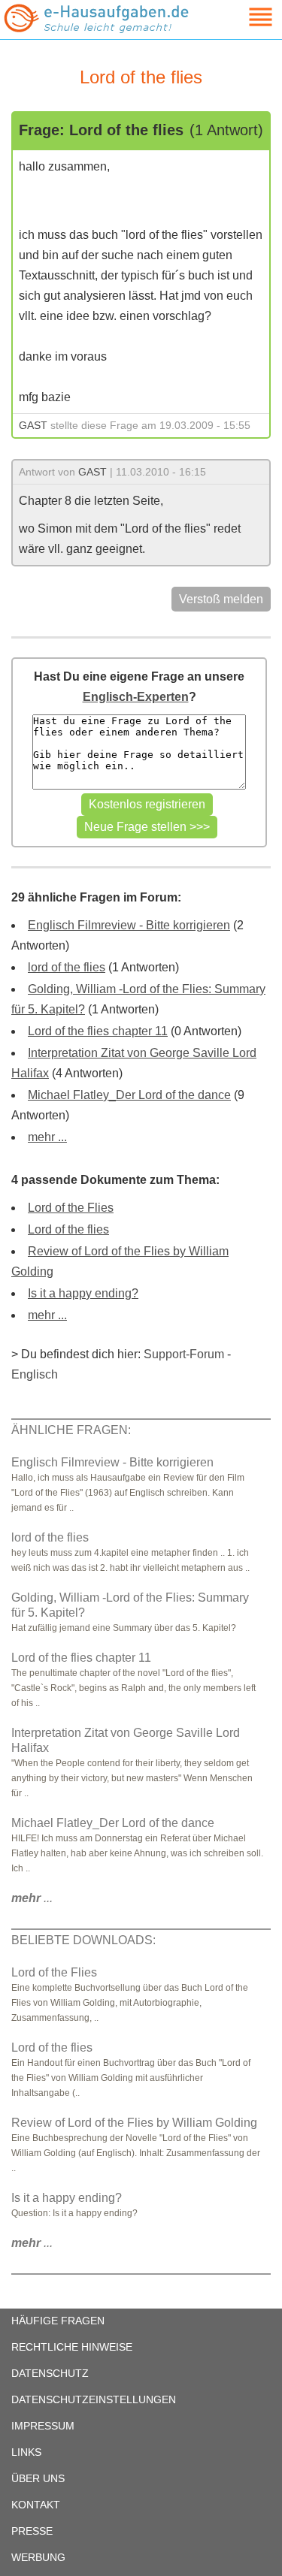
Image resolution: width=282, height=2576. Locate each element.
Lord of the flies (68, 1229)
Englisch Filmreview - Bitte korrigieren (129, 925)
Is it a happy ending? (83, 1293)
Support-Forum (184, 1354)
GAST (33, 425)
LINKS (26, 2452)
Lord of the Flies (71, 1208)
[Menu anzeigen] (243, 17)
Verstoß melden (221, 599)
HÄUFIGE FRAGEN (58, 2321)
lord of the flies (67, 967)
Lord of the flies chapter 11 (98, 1031)
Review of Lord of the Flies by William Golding (134, 2123)
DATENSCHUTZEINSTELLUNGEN (94, 2399)
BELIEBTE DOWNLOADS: (83, 1940)
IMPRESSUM (43, 2426)
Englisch (35, 1374)
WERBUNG (38, 2557)
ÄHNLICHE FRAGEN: (71, 1430)
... (32, 1898)
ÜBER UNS (38, 2478)
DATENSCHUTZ (50, 2373)
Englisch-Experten (136, 697)
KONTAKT (36, 2505)
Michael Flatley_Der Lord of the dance (129, 1095)
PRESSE (32, 2531)
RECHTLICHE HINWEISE (72, 2347)
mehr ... (47, 1137)
